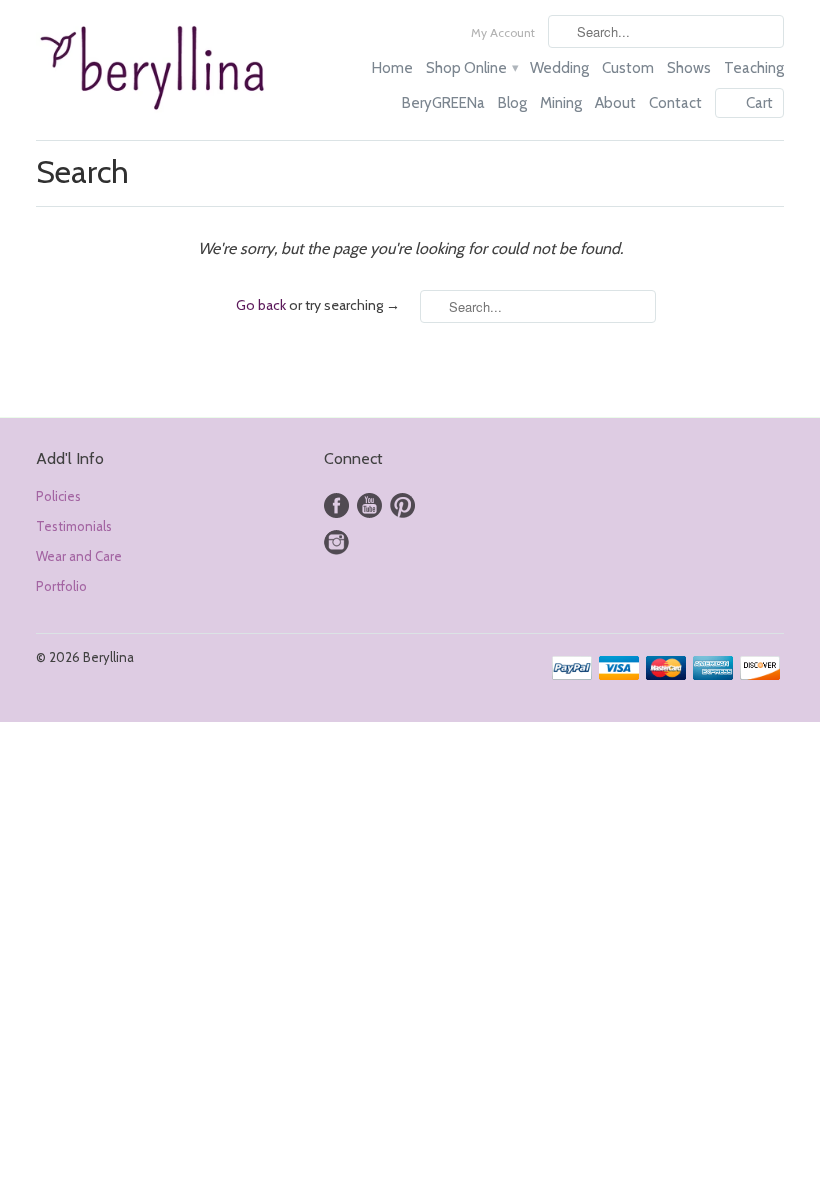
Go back (261, 305)
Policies (58, 496)
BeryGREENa (443, 103)
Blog (512, 103)
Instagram (336, 542)
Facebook (336, 505)
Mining (561, 103)
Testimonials (74, 526)
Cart (759, 103)
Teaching (754, 68)
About (615, 103)
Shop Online (471, 68)
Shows (689, 68)
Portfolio (61, 586)
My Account (503, 32)
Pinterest (402, 505)
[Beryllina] (154, 70)
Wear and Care (79, 556)
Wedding (559, 68)
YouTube (369, 505)
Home (392, 68)
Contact (675, 103)
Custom (628, 68)
